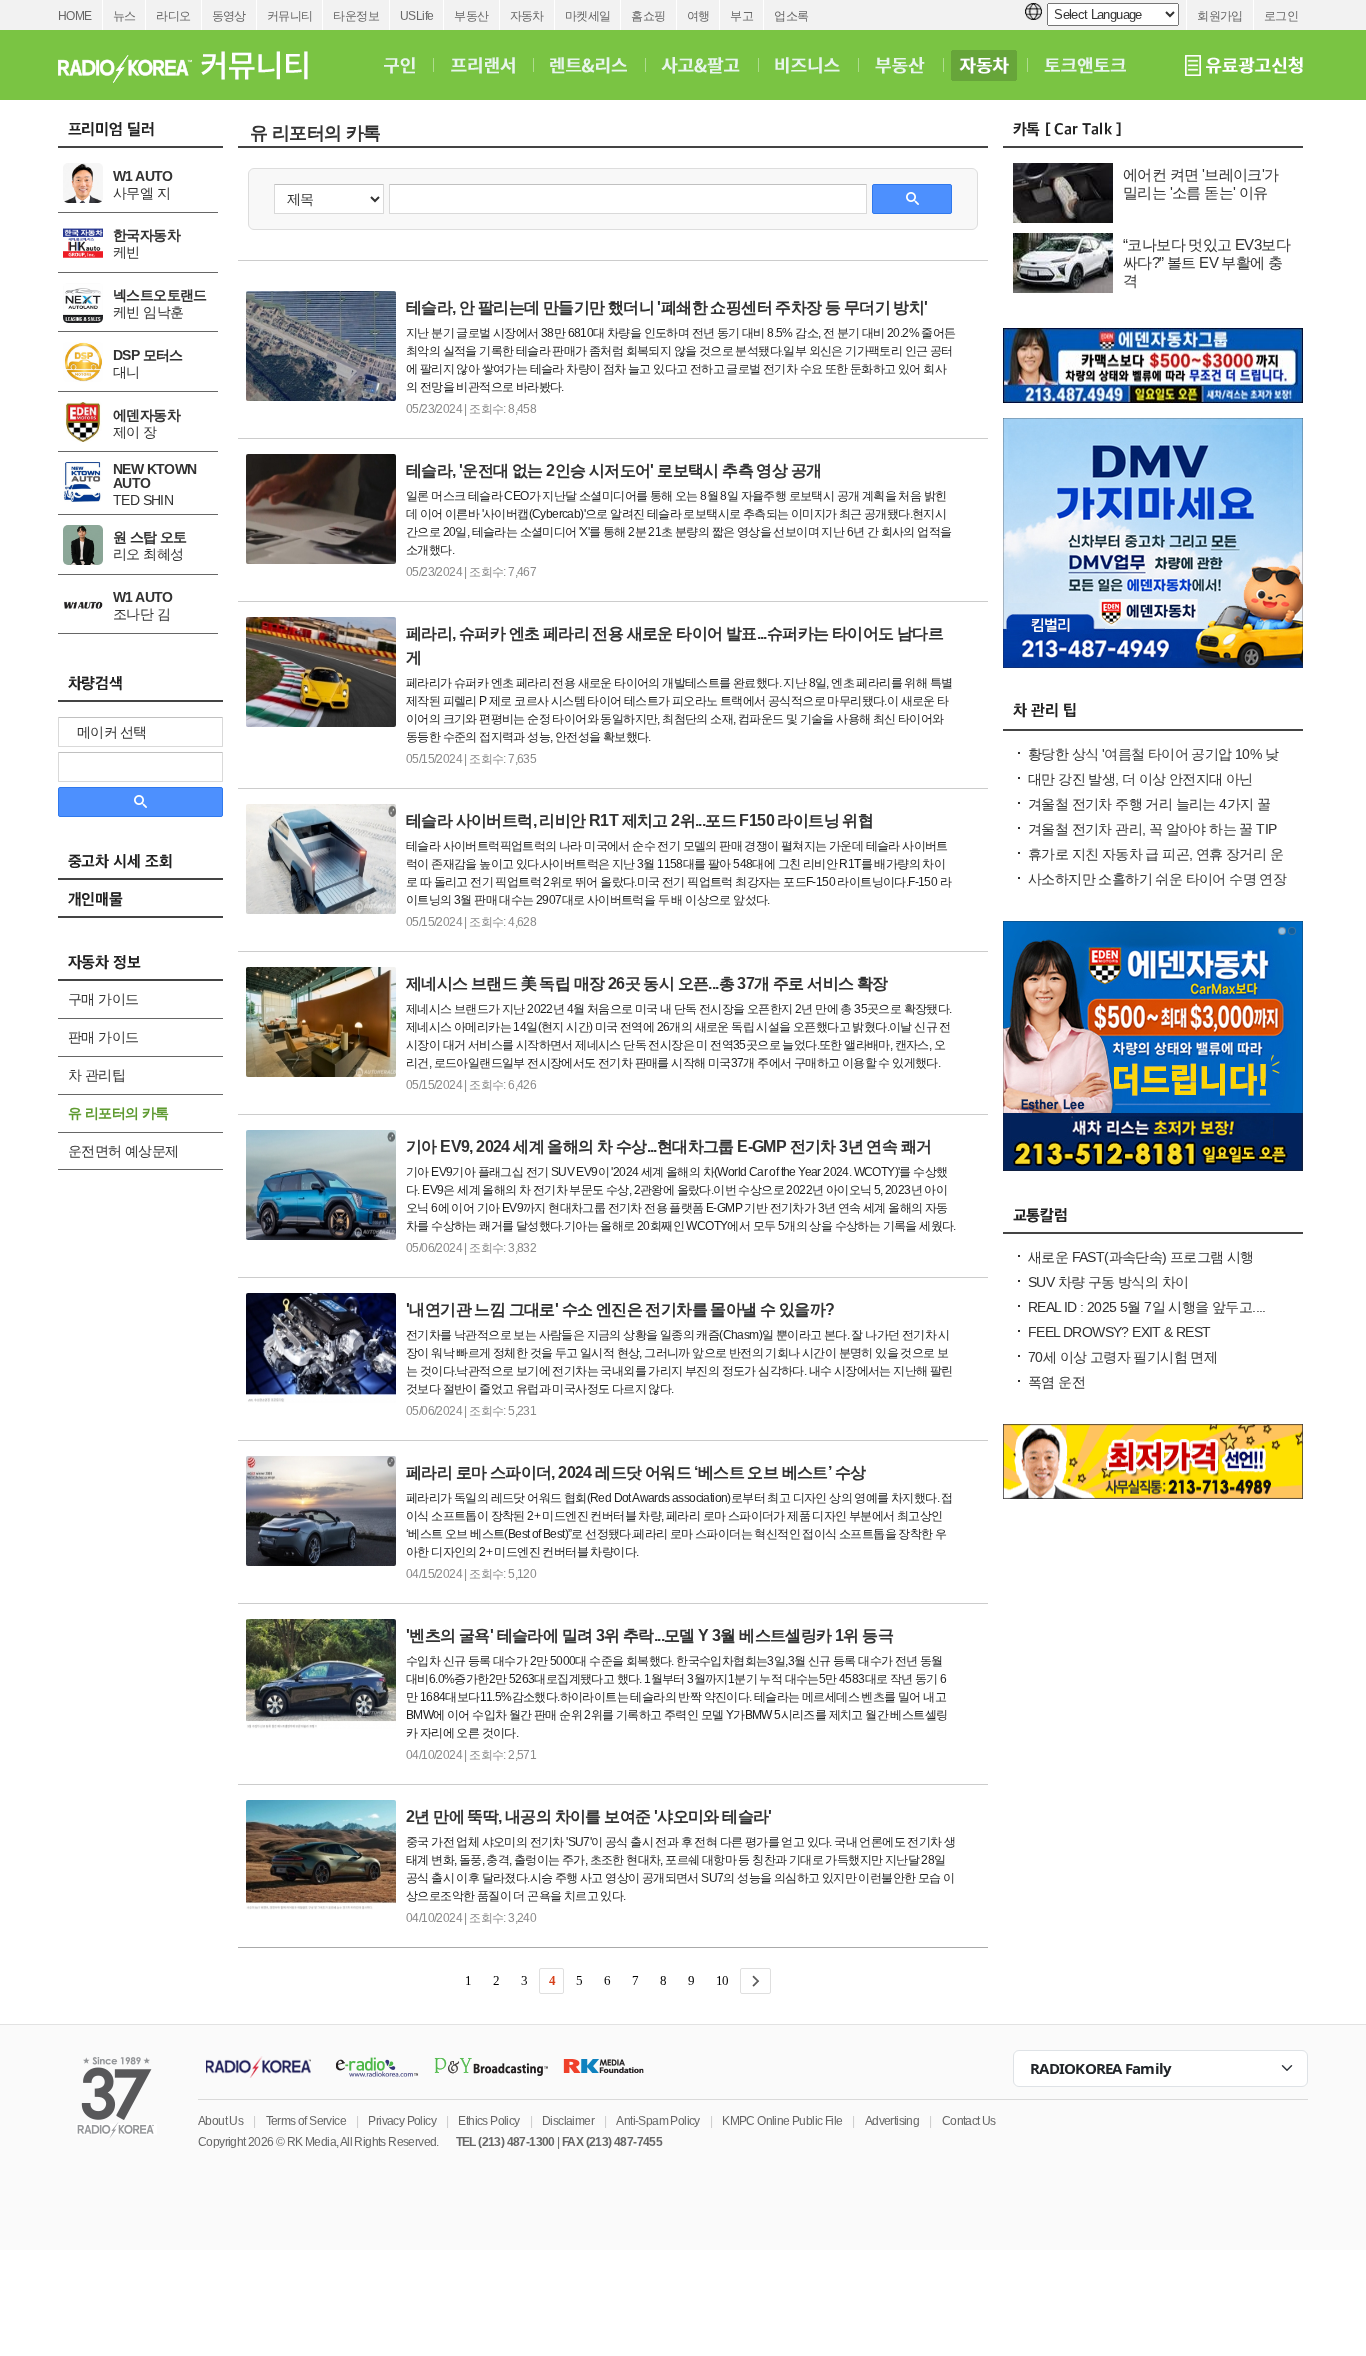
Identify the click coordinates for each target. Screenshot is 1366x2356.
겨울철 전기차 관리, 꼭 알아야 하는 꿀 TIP (1152, 829)
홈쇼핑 (648, 16)
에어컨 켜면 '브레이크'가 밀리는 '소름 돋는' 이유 (1201, 183)
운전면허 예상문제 (123, 1151)
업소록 (791, 16)
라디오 (173, 16)
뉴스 (124, 16)
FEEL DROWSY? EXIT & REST (1119, 1332)
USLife (416, 16)
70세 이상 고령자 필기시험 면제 (1122, 1357)
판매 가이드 (103, 1037)
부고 (741, 16)
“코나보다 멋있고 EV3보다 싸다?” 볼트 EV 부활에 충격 (1206, 262)
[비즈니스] (807, 65)
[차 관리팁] (1153, 717)
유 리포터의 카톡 (118, 1113)
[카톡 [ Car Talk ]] (1153, 134)
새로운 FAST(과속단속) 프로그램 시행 (1141, 1257)
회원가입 (1220, 16)
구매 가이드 (103, 999)
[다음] (755, 1981)
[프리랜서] (482, 65)
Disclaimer (568, 2121)
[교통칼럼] (1153, 1220)
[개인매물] (150, 905)
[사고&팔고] (701, 65)
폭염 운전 (1056, 1382)
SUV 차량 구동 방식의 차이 (1108, 1282)
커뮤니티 (290, 16)
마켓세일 (588, 16)
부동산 (471, 16)
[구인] (399, 65)
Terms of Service (306, 2121)
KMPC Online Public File (782, 2121)
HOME (75, 16)
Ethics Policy (488, 2121)
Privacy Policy (402, 2121)
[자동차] (984, 65)
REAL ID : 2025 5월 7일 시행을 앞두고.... (1147, 1307)
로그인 (1281, 16)
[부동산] (900, 65)
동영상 (229, 16)
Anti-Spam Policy (657, 2121)
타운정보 (356, 16)
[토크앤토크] (1085, 65)
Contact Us (969, 2121)
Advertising (892, 2121)
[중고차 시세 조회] (150, 867)
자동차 (527, 16)
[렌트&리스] (588, 65)
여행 (698, 16)
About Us (220, 2121)
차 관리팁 (96, 1075)
